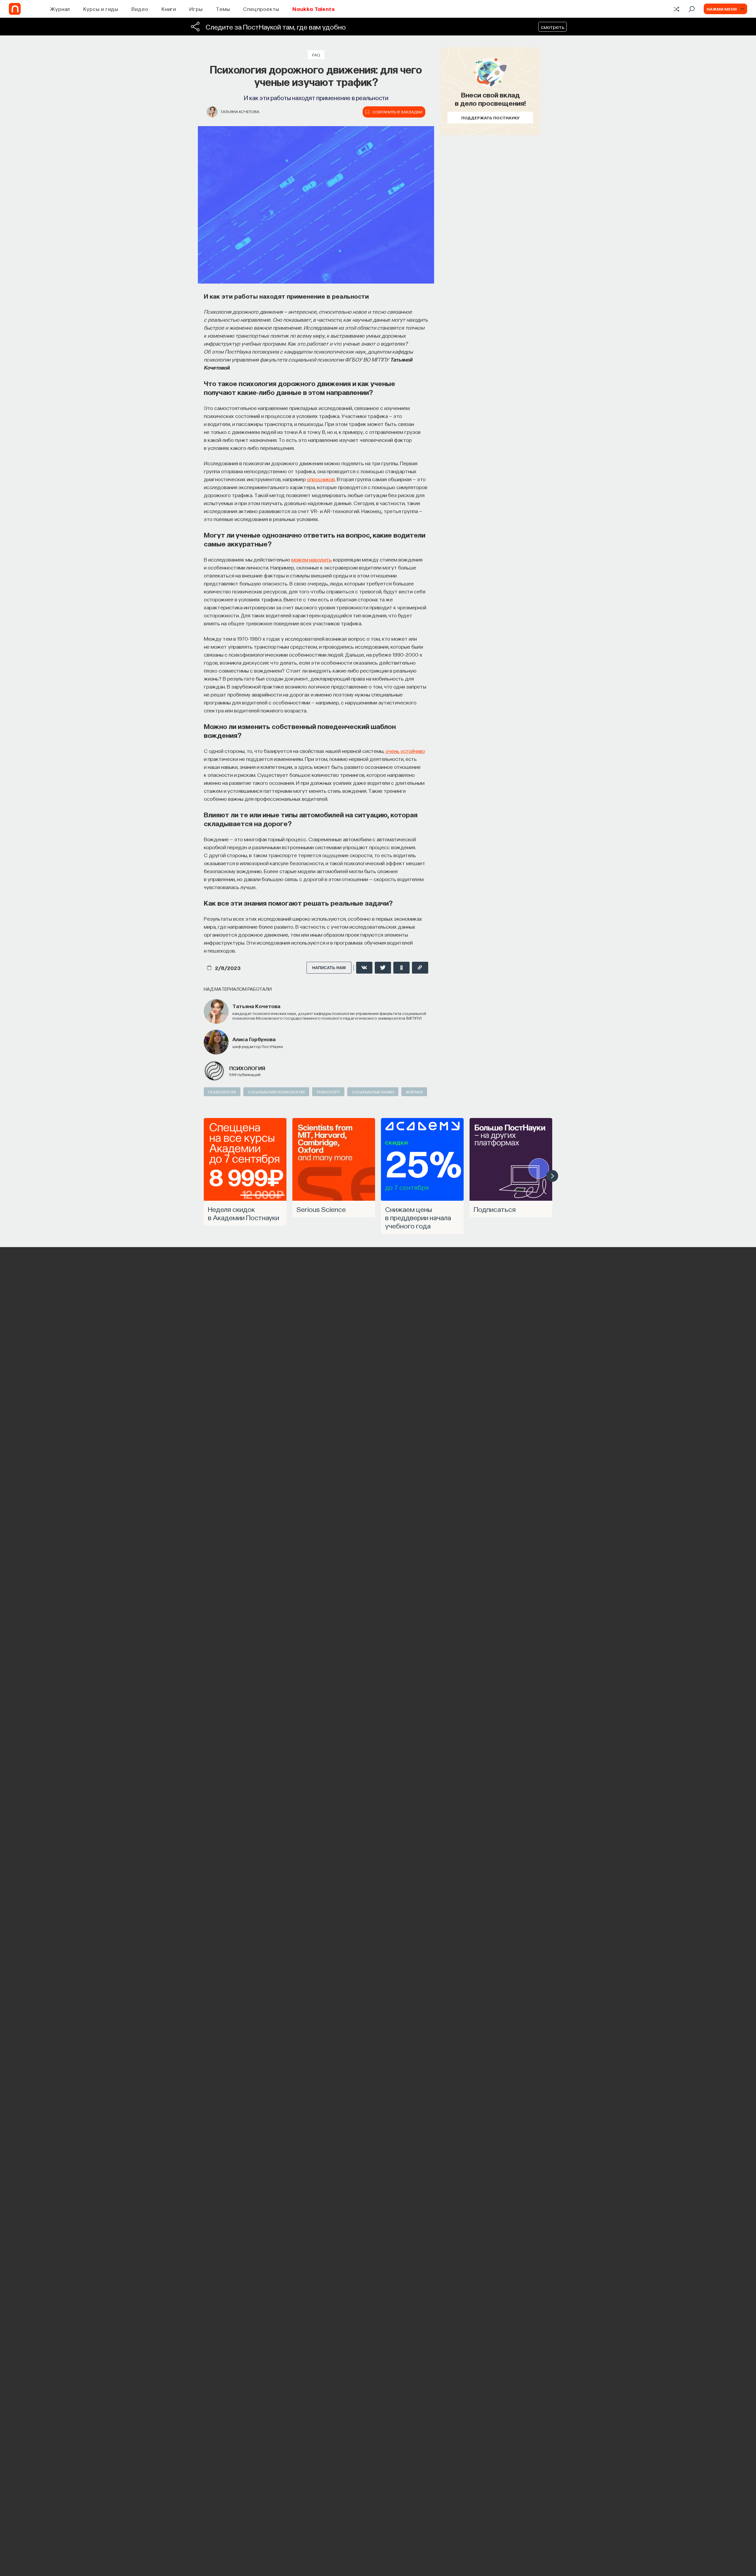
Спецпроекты (261, 9)
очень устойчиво (405, 751)
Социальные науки (373, 1092)
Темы (223, 9)
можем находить (311, 559)
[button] (552, 1176)
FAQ (316, 55)
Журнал (60, 9)
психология (247, 1068)
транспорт (328, 1092)
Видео (140, 9)
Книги (169, 9)
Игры (196, 9)
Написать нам (329, 968)
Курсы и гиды (101, 9)
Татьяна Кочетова (240, 111)
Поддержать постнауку (490, 118)
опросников (321, 479)
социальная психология (276, 1092)
